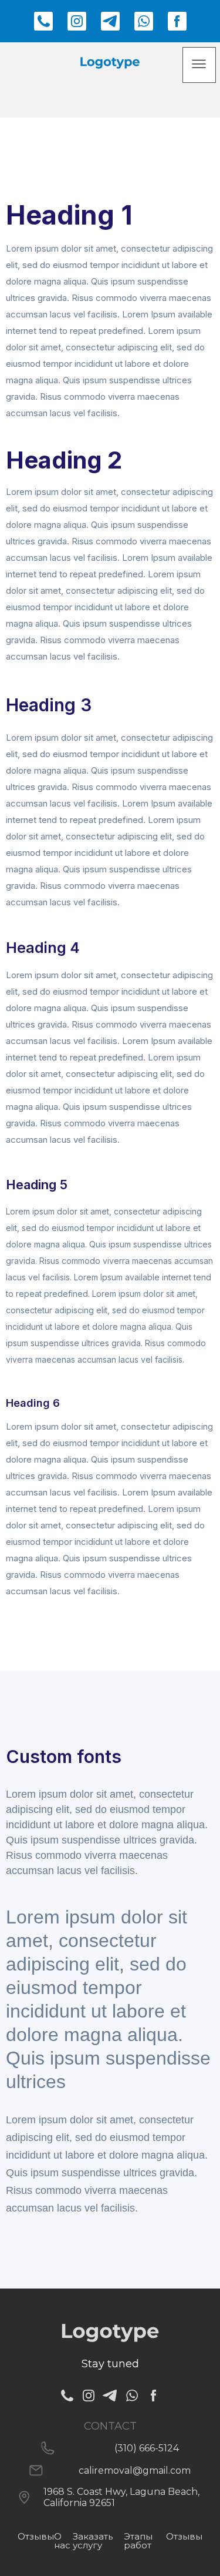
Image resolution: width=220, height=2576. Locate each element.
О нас (62, 2541)
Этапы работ (138, 2541)
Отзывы (184, 2536)
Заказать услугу (93, 2541)
